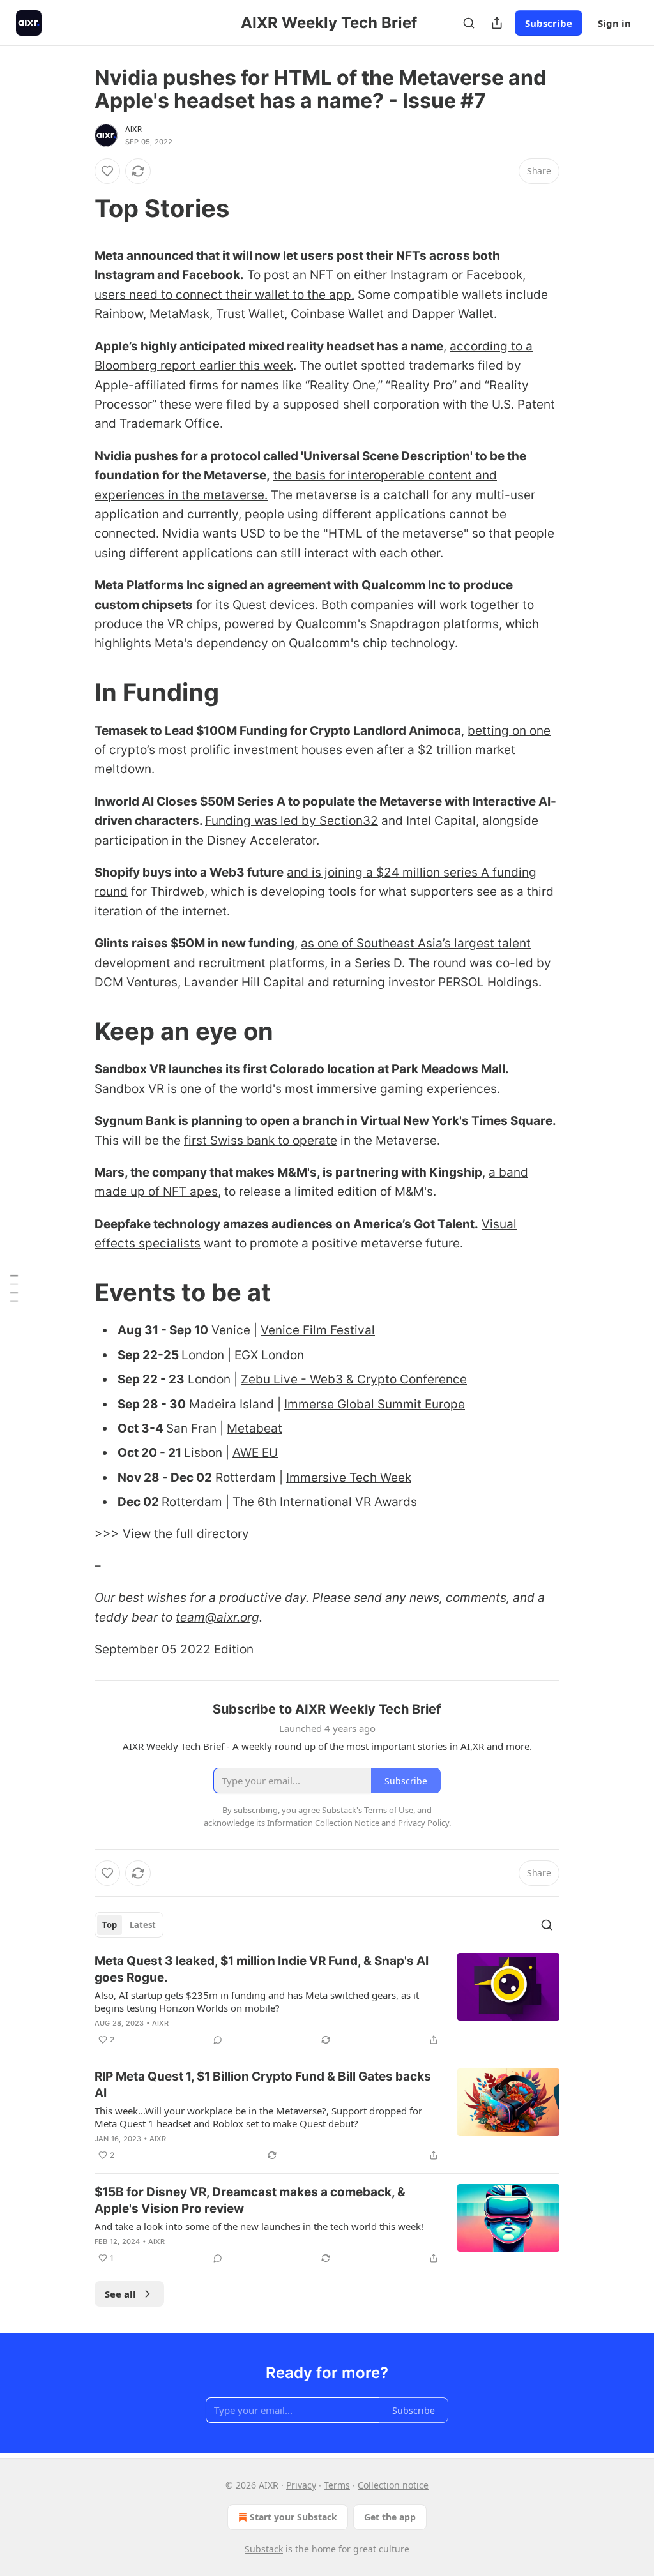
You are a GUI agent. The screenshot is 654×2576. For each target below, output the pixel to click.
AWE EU (255, 1453)
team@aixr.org (217, 1617)
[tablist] (129, 1925)
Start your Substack (293, 2517)
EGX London (271, 1355)
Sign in (614, 23)
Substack (264, 2549)
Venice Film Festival (318, 1330)
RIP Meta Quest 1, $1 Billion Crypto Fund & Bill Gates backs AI (263, 2085)
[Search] (469, 23)
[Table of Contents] (14, 1288)
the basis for (309, 475)
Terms (337, 2485)
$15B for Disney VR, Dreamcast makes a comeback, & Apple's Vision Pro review (250, 2200)
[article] (327, 2000)
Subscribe (549, 23)
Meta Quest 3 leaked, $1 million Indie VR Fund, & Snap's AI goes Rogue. (262, 1969)
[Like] (107, 171)
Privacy (301, 2485)
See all (120, 2294)
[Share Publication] (497, 23)
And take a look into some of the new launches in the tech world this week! (259, 2226)
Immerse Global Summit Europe (375, 1404)
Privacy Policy (423, 1823)
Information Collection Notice (323, 1823)
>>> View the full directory (172, 1534)
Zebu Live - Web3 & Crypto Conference (354, 1379)
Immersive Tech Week (349, 1478)
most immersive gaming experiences (391, 1089)
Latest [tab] (143, 1925)
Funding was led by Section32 (292, 821)
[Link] (77, 208)
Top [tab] (110, 1925)
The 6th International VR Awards (325, 1502)
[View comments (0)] (218, 2040)
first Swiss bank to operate (261, 1141)
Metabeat (255, 1428)
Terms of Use (389, 1810)
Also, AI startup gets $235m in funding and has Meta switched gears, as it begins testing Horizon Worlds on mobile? (257, 2001)
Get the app (390, 2517)
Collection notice (393, 2485)
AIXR (133, 129)
